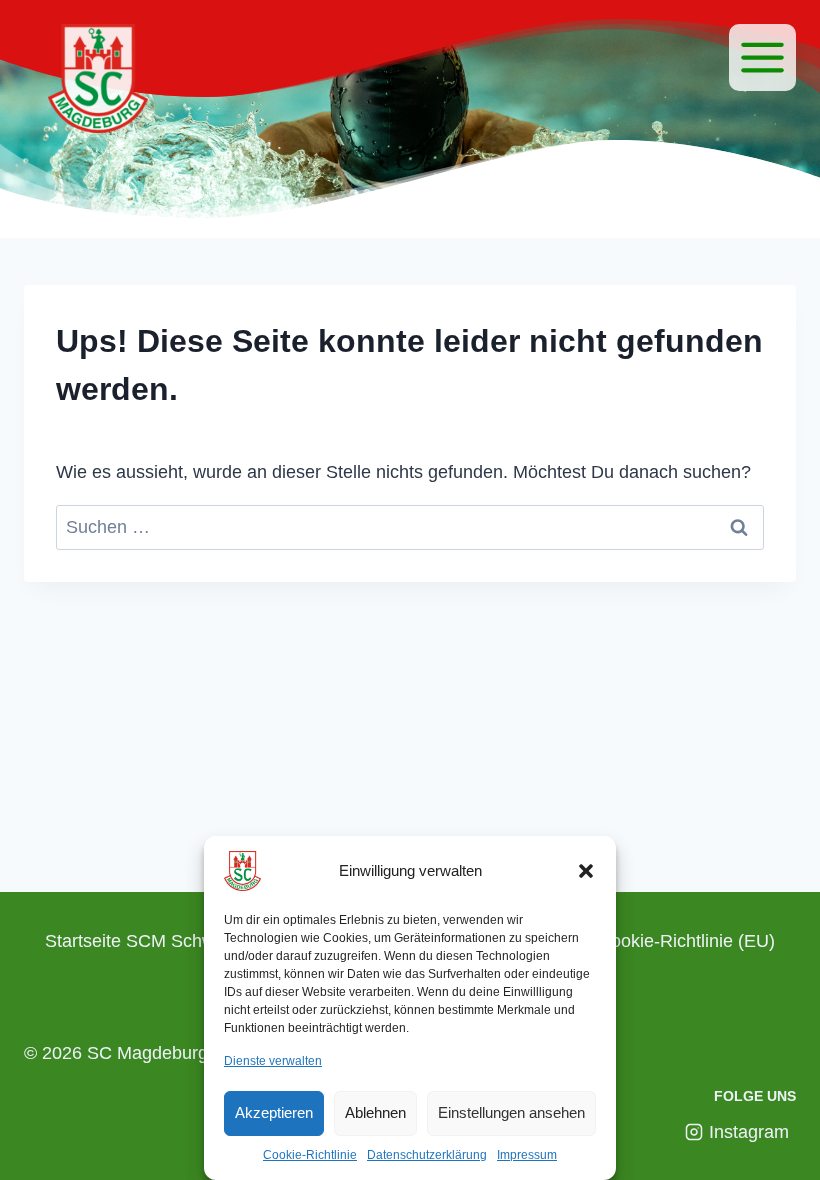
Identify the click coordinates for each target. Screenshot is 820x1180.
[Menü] (762, 57)
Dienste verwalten (273, 1061)
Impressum (527, 1155)
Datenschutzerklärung (427, 1155)
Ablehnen (375, 1112)
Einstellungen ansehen (511, 1112)
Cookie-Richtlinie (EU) (686, 941)
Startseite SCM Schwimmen (157, 941)
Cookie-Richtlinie (310, 1155)
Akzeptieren (274, 1112)
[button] (586, 871)
